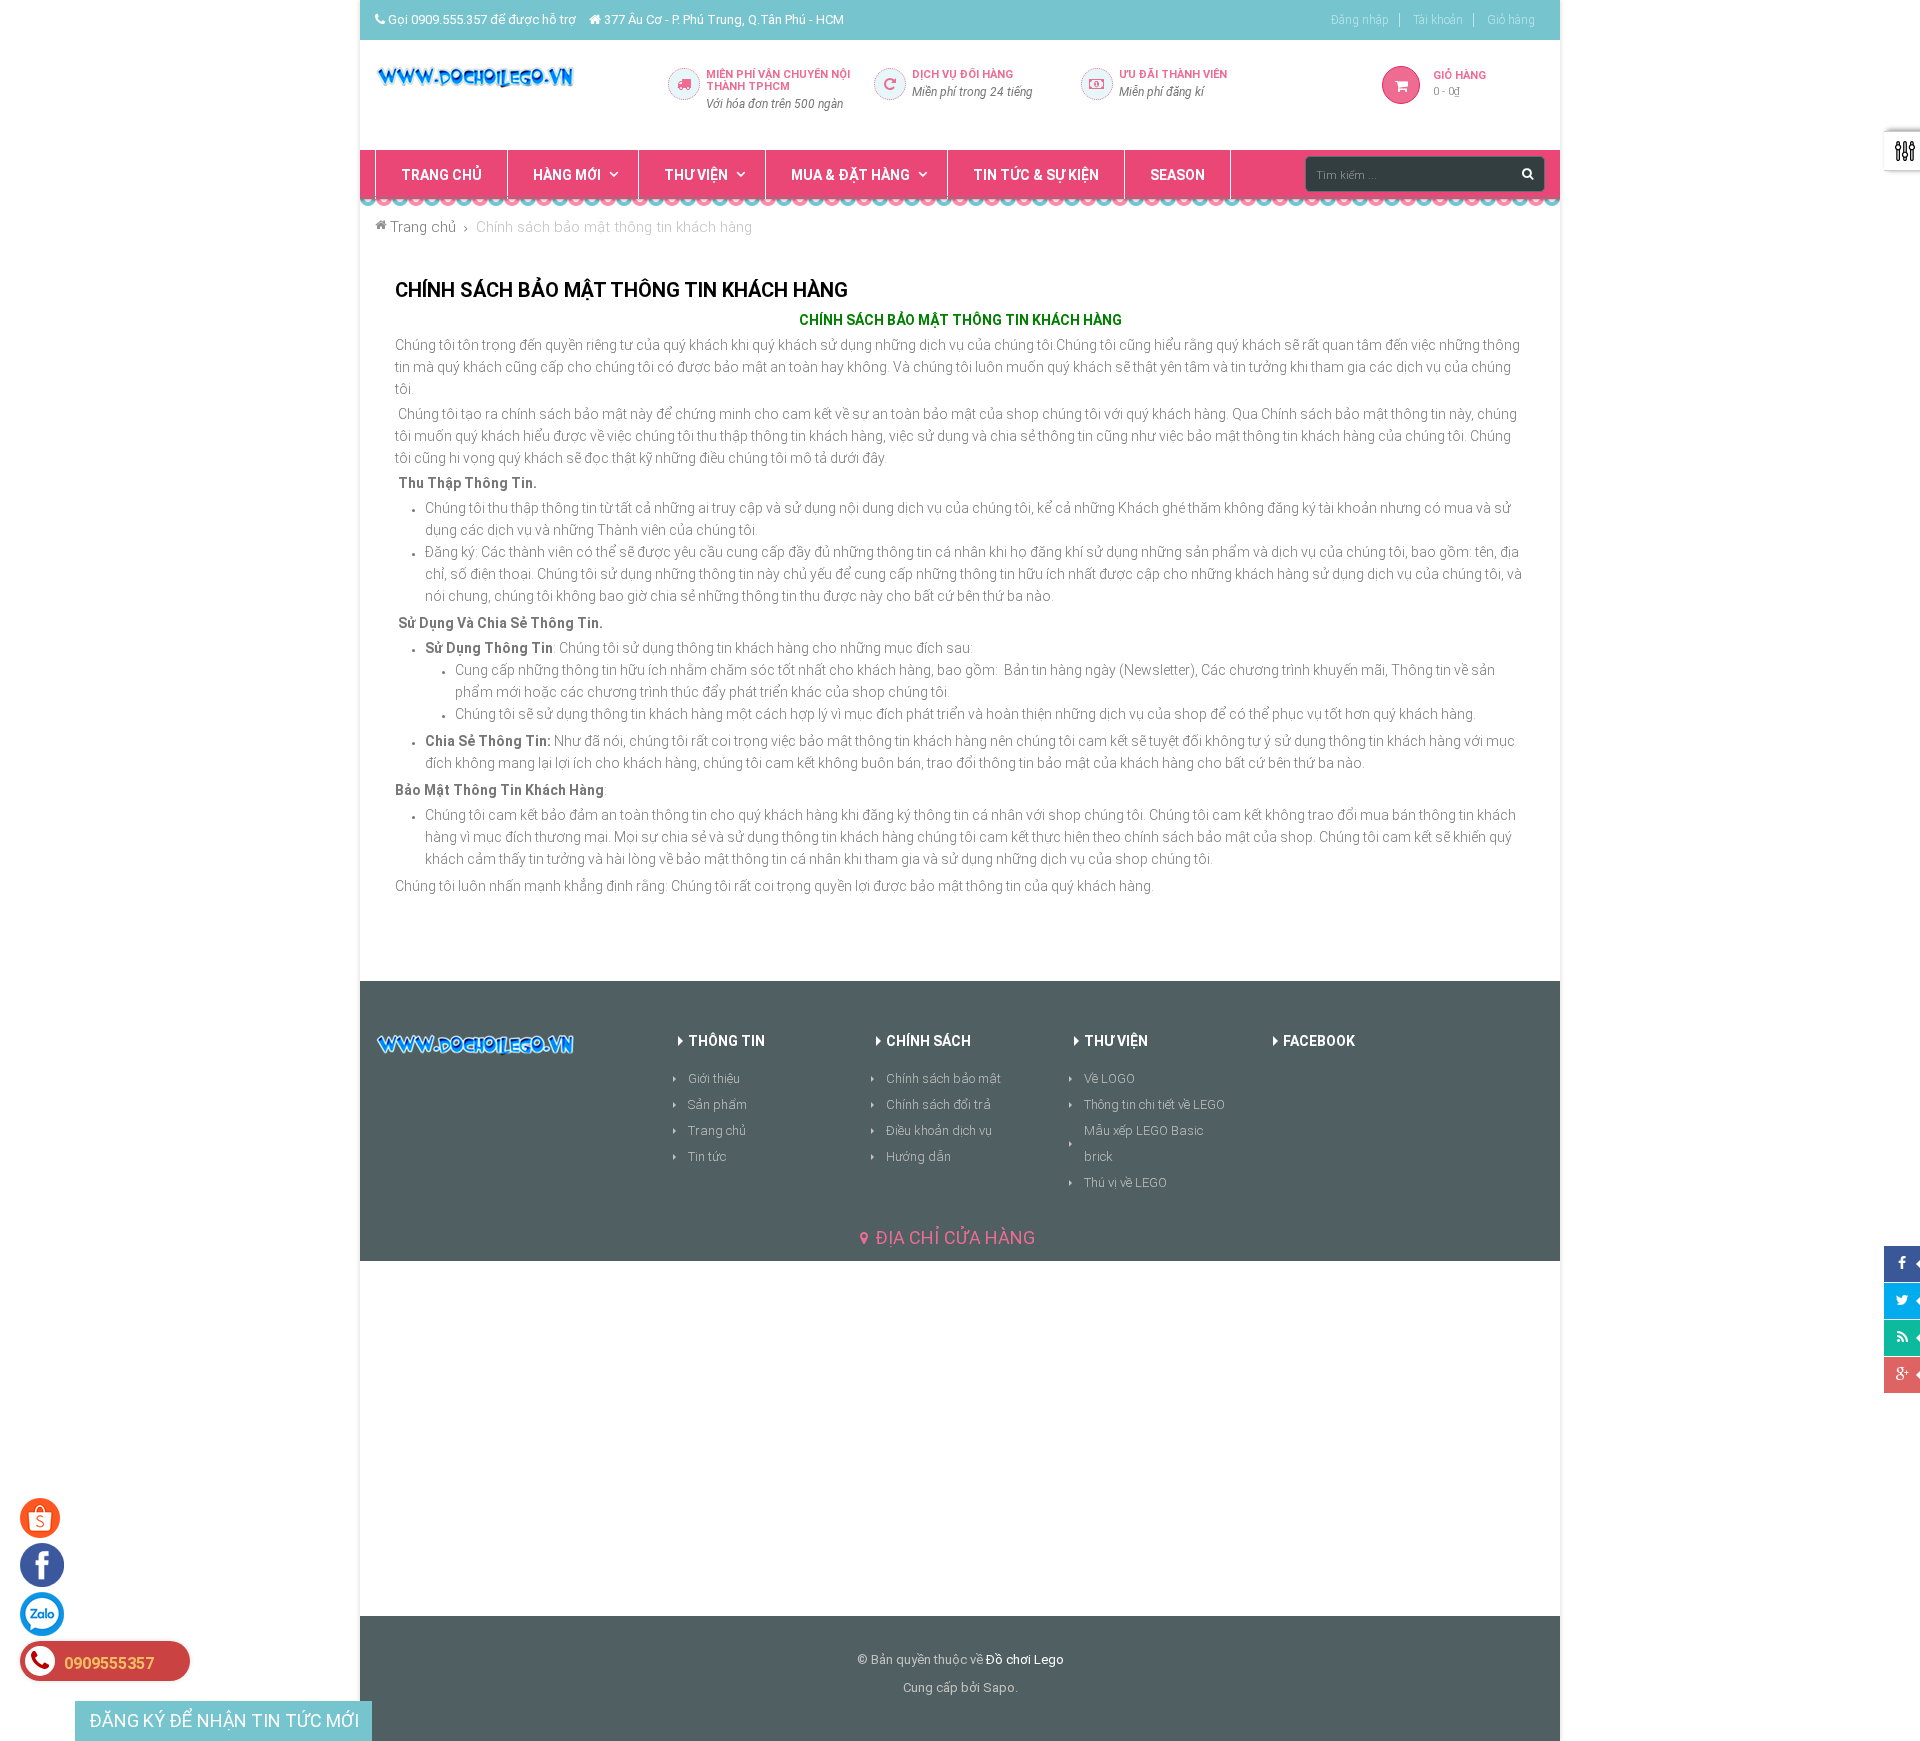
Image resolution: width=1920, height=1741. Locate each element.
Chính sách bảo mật (943, 1078)
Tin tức (707, 1156)
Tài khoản (1438, 20)
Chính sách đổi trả (938, 1104)
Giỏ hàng (1511, 20)
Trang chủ (717, 1130)
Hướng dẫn (918, 1156)
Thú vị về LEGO (1125, 1182)
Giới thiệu (714, 1078)
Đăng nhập (1360, 20)
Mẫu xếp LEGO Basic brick (1143, 1143)
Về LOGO (1109, 1078)
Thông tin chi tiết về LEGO (1154, 1104)
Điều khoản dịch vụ (939, 1130)
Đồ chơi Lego (1025, 1659)
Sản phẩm (717, 1104)
